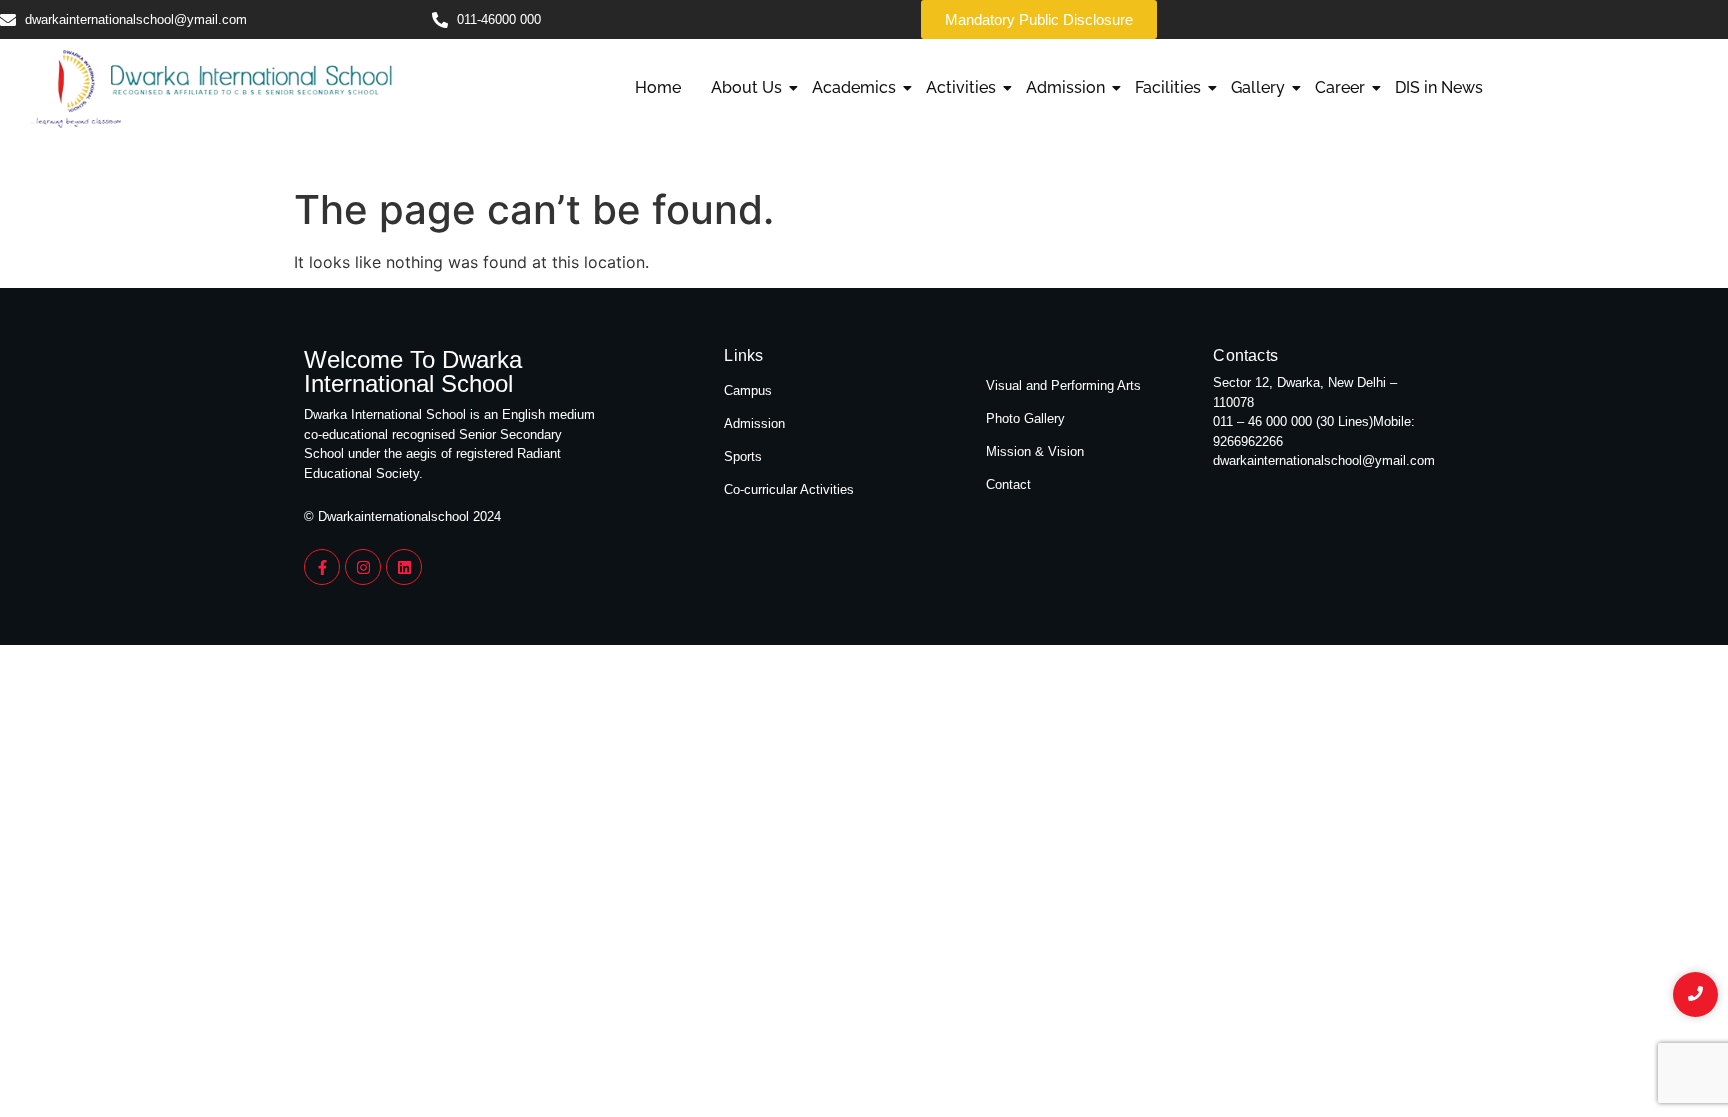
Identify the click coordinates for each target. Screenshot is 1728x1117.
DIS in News (1439, 87)
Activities (961, 87)
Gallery (1258, 87)
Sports (743, 456)
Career (1340, 87)
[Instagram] (363, 567)
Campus (748, 390)
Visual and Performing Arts (1063, 385)
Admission (1065, 87)
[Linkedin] (404, 567)
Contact (1008, 484)
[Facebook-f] (322, 567)
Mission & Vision (1035, 451)
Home (658, 87)
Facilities (1168, 87)
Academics (854, 87)
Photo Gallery (1025, 418)
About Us (746, 87)
